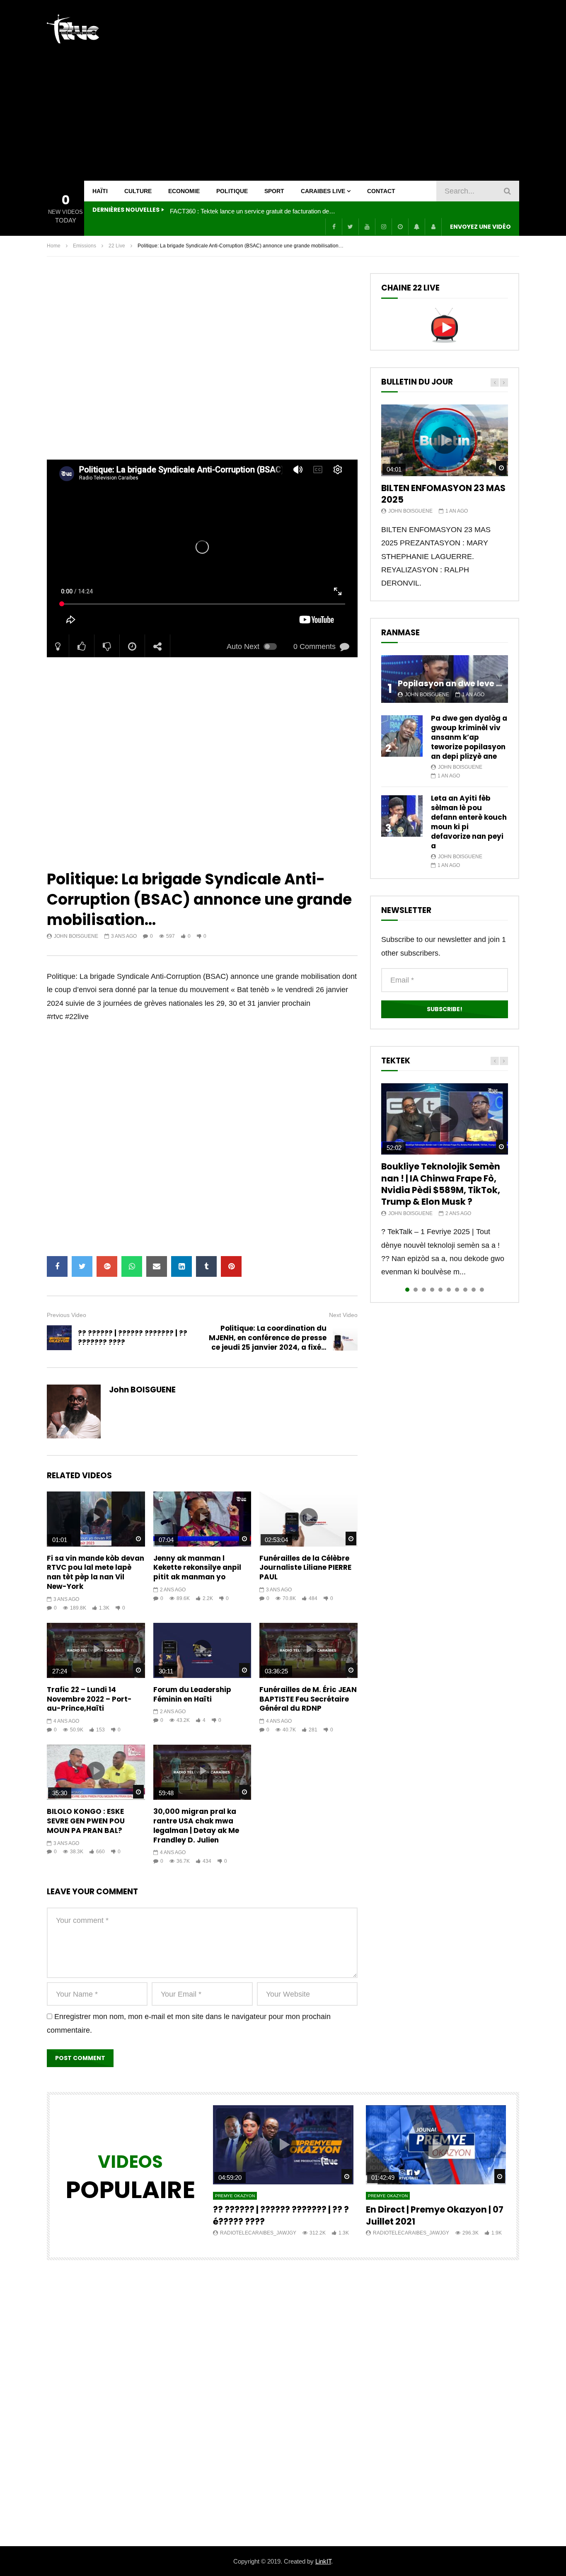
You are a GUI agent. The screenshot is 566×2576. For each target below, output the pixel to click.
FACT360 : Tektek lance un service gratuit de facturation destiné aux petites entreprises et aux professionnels (253, 211)
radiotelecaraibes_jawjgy (258, 2233)
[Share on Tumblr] (206, 1266)
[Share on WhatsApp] (132, 1266)
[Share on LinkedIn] (181, 1266)
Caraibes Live (323, 191)
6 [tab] (449, 1290)
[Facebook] (334, 227)
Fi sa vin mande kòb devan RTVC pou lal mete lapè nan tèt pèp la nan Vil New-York (96, 1572)
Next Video (343, 1315)
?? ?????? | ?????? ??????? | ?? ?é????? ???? (281, 2215)
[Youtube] (367, 227)
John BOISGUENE (76, 936)
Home (54, 246)
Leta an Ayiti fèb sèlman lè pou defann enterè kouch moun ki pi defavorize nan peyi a (469, 822)
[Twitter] (350, 227)
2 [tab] (416, 1290)
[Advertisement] (368, 90)
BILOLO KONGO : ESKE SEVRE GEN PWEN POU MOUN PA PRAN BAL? (86, 1821)
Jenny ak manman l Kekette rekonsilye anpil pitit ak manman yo (197, 1568)
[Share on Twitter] (82, 1266)
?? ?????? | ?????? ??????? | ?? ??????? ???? (133, 1338)
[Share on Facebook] (57, 1266)
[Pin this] (231, 1266)
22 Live (117, 246)
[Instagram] (383, 227)
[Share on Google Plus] (107, 1266)
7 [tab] (457, 1290)
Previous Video (67, 1315)
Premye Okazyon (235, 2196)
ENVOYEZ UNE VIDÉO (480, 227)
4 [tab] (432, 1290)
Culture (138, 191)
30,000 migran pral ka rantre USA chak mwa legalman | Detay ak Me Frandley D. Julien (196, 1826)
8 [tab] (465, 1290)
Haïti (100, 191)
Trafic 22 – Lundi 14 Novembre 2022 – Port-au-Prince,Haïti (89, 1699)
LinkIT (323, 2561)
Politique (232, 191)
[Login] (433, 227)
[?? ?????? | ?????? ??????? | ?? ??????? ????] (59, 1338)
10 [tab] (482, 1290)
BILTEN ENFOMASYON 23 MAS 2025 (443, 494)
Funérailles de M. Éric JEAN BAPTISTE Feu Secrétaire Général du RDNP (308, 1699)
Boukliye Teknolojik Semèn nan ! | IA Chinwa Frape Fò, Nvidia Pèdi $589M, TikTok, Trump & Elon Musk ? (441, 1184)
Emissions (85, 246)
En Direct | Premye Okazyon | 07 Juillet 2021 (435, 2215)
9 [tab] (474, 1290)
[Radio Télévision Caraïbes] (73, 29)
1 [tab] (407, 1290)
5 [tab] (440, 1290)
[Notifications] (416, 227)
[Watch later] (400, 227)
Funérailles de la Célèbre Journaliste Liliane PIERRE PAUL (305, 1568)
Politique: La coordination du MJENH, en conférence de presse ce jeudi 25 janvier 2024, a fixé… (268, 1338)
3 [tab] (424, 1290)
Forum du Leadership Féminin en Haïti (192, 1694)
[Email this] (157, 1266)
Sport (274, 191)
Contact (381, 191)
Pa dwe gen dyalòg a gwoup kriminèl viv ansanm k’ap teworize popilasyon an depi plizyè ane (469, 737)
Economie (184, 191)
